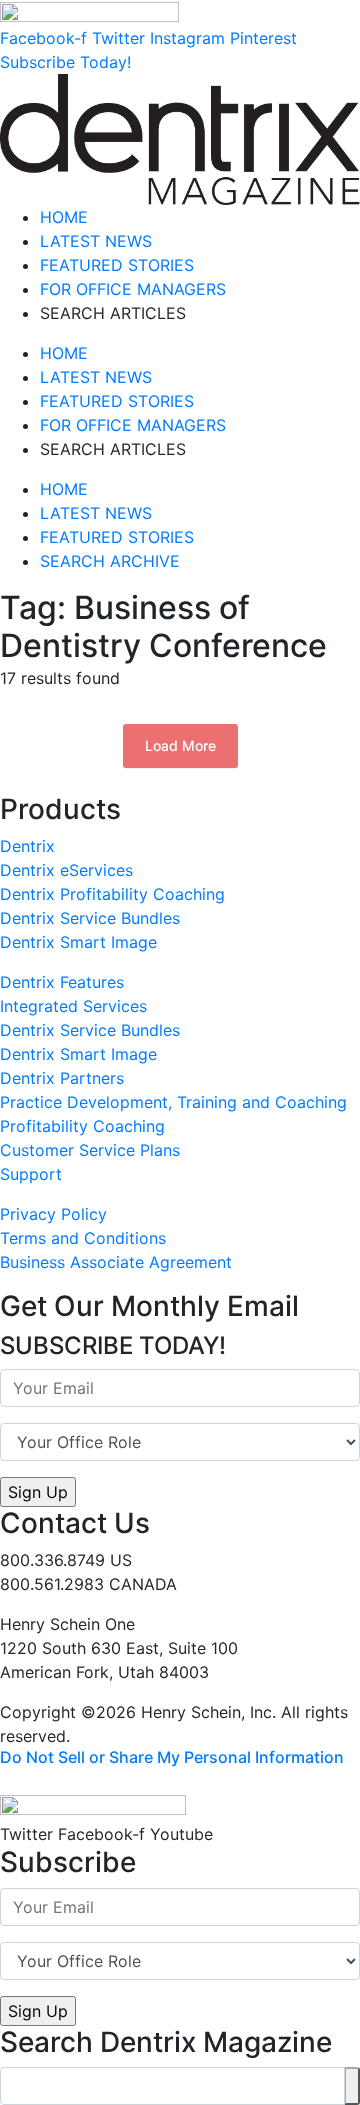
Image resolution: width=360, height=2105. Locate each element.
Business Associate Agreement (116, 1262)
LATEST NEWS (96, 241)
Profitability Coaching (82, 1126)
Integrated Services (73, 1006)
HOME (64, 217)
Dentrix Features (62, 982)
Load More (180, 745)
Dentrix (27, 846)
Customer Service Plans (90, 1150)
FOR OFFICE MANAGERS (133, 289)
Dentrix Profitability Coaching (112, 894)
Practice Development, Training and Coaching (173, 1102)
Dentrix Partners (62, 1078)
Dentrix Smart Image (78, 942)
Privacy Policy (53, 1214)
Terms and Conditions (83, 1238)
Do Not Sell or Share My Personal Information (172, 1757)
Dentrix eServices (66, 870)
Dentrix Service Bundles (90, 918)
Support (31, 1174)
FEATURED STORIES (117, 265)
